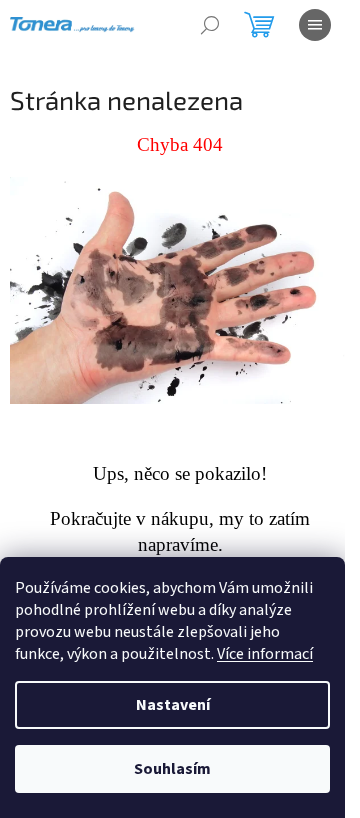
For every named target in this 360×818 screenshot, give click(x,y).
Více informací (265, 654)
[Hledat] (210, 25)
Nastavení (173, 705)
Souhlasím (172, 769)
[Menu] (315, 25)
